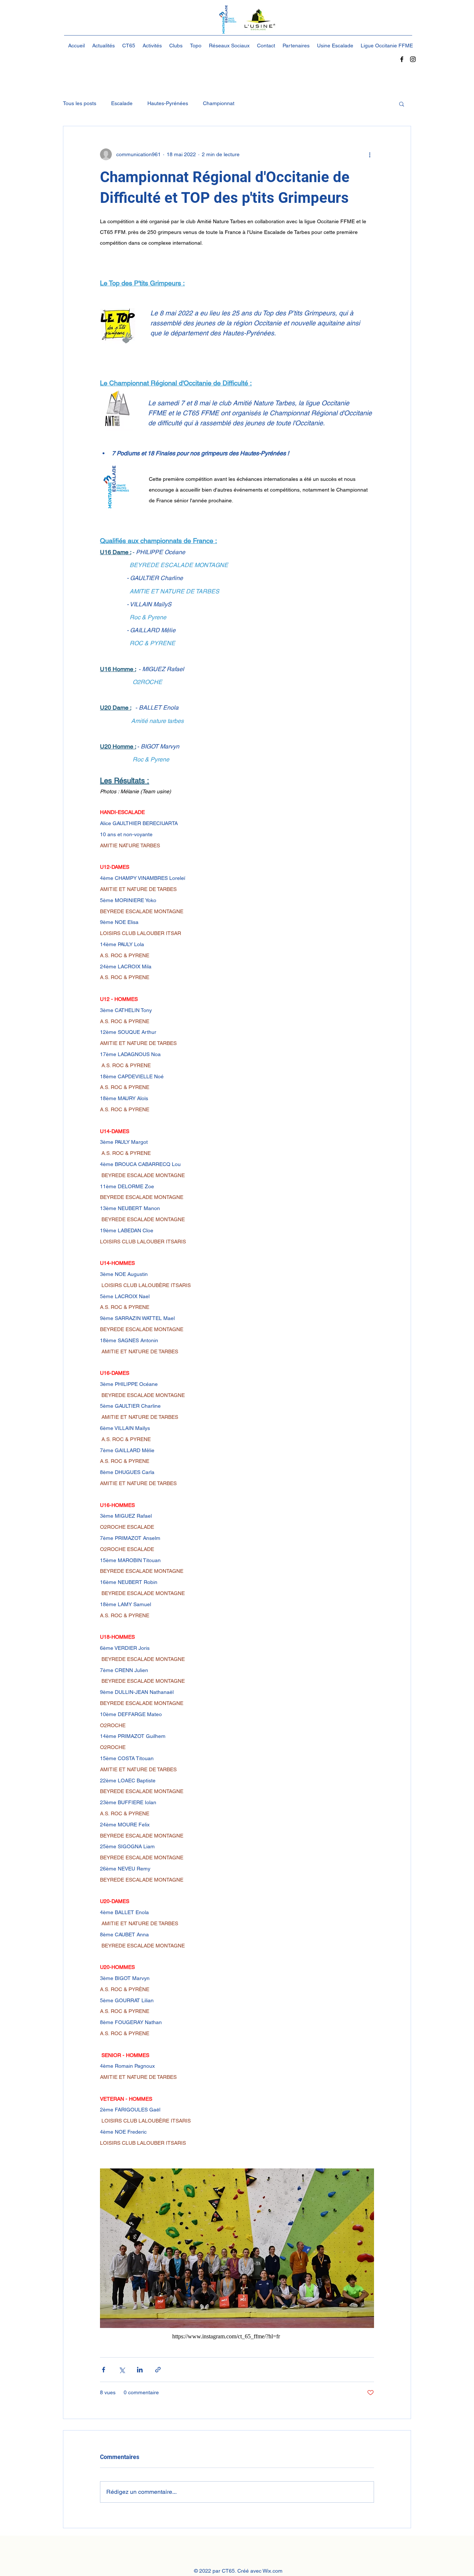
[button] (402, 104)
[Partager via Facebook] (104, 2370)
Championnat (219, 103)
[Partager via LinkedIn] (140, 2370)
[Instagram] (413, 59)
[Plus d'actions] (370, 154)
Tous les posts (80, 103)
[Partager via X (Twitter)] (122, 2370)
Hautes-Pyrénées (168, 103)
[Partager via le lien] (158, 2370)
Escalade (122, 103)
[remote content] (237, 2337)
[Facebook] (402, 59)
